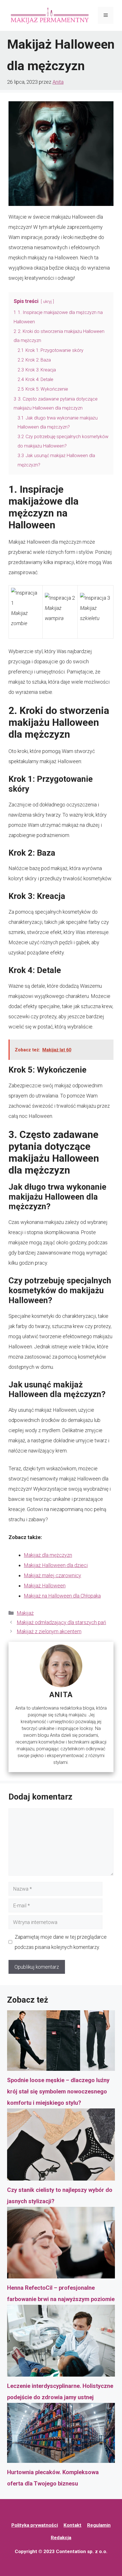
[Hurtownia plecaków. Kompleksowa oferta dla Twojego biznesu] (61, 2435)
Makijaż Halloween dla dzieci (56, 1565)
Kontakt (72, 2525)
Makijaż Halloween (45, 1586)
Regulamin (99, 2525)
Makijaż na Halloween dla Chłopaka (62, 1596)
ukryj (47, 302)
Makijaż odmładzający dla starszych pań (61, 1622)
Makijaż (25, 1613)
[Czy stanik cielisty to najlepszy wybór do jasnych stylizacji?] (61, 2146)
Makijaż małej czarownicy (52, 1575)
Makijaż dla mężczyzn (48, 1555)
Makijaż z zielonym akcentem (49, 1631)
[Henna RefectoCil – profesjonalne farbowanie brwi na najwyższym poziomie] (61, 2244)
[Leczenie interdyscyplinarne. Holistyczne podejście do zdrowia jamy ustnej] (61, 2342)
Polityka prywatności (35, 2525)
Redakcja (61, 2538)
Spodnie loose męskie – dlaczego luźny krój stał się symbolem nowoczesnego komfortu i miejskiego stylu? (58, 2091)
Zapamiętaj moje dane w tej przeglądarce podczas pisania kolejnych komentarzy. (61, 1942)
